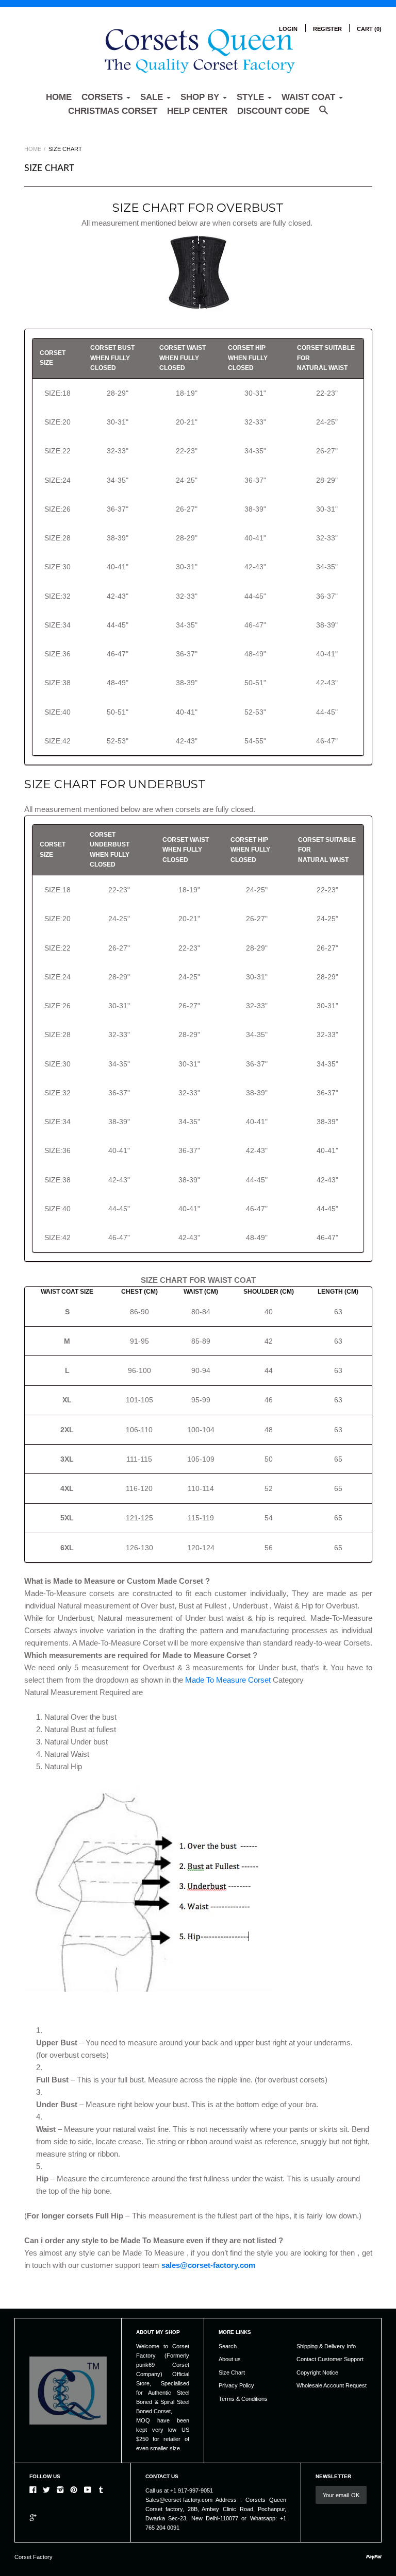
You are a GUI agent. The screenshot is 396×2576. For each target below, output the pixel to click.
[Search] (324, 115)
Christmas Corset (113, 111)
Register (327, 29)
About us (230, 2359)
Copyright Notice (317, 2372)
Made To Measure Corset (228, 1680)
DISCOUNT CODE (273, 111)
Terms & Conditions (243, 2399)
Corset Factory (34, 2557)
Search (228, 2346)
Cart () (369, 29)
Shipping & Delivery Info (326, 2346)
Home (59, 97)
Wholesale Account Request (332, 2385)
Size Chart (232, 2372)
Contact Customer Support (330, 2359)
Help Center (197, 111)
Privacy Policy (236, 2385)
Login (288, 29)
